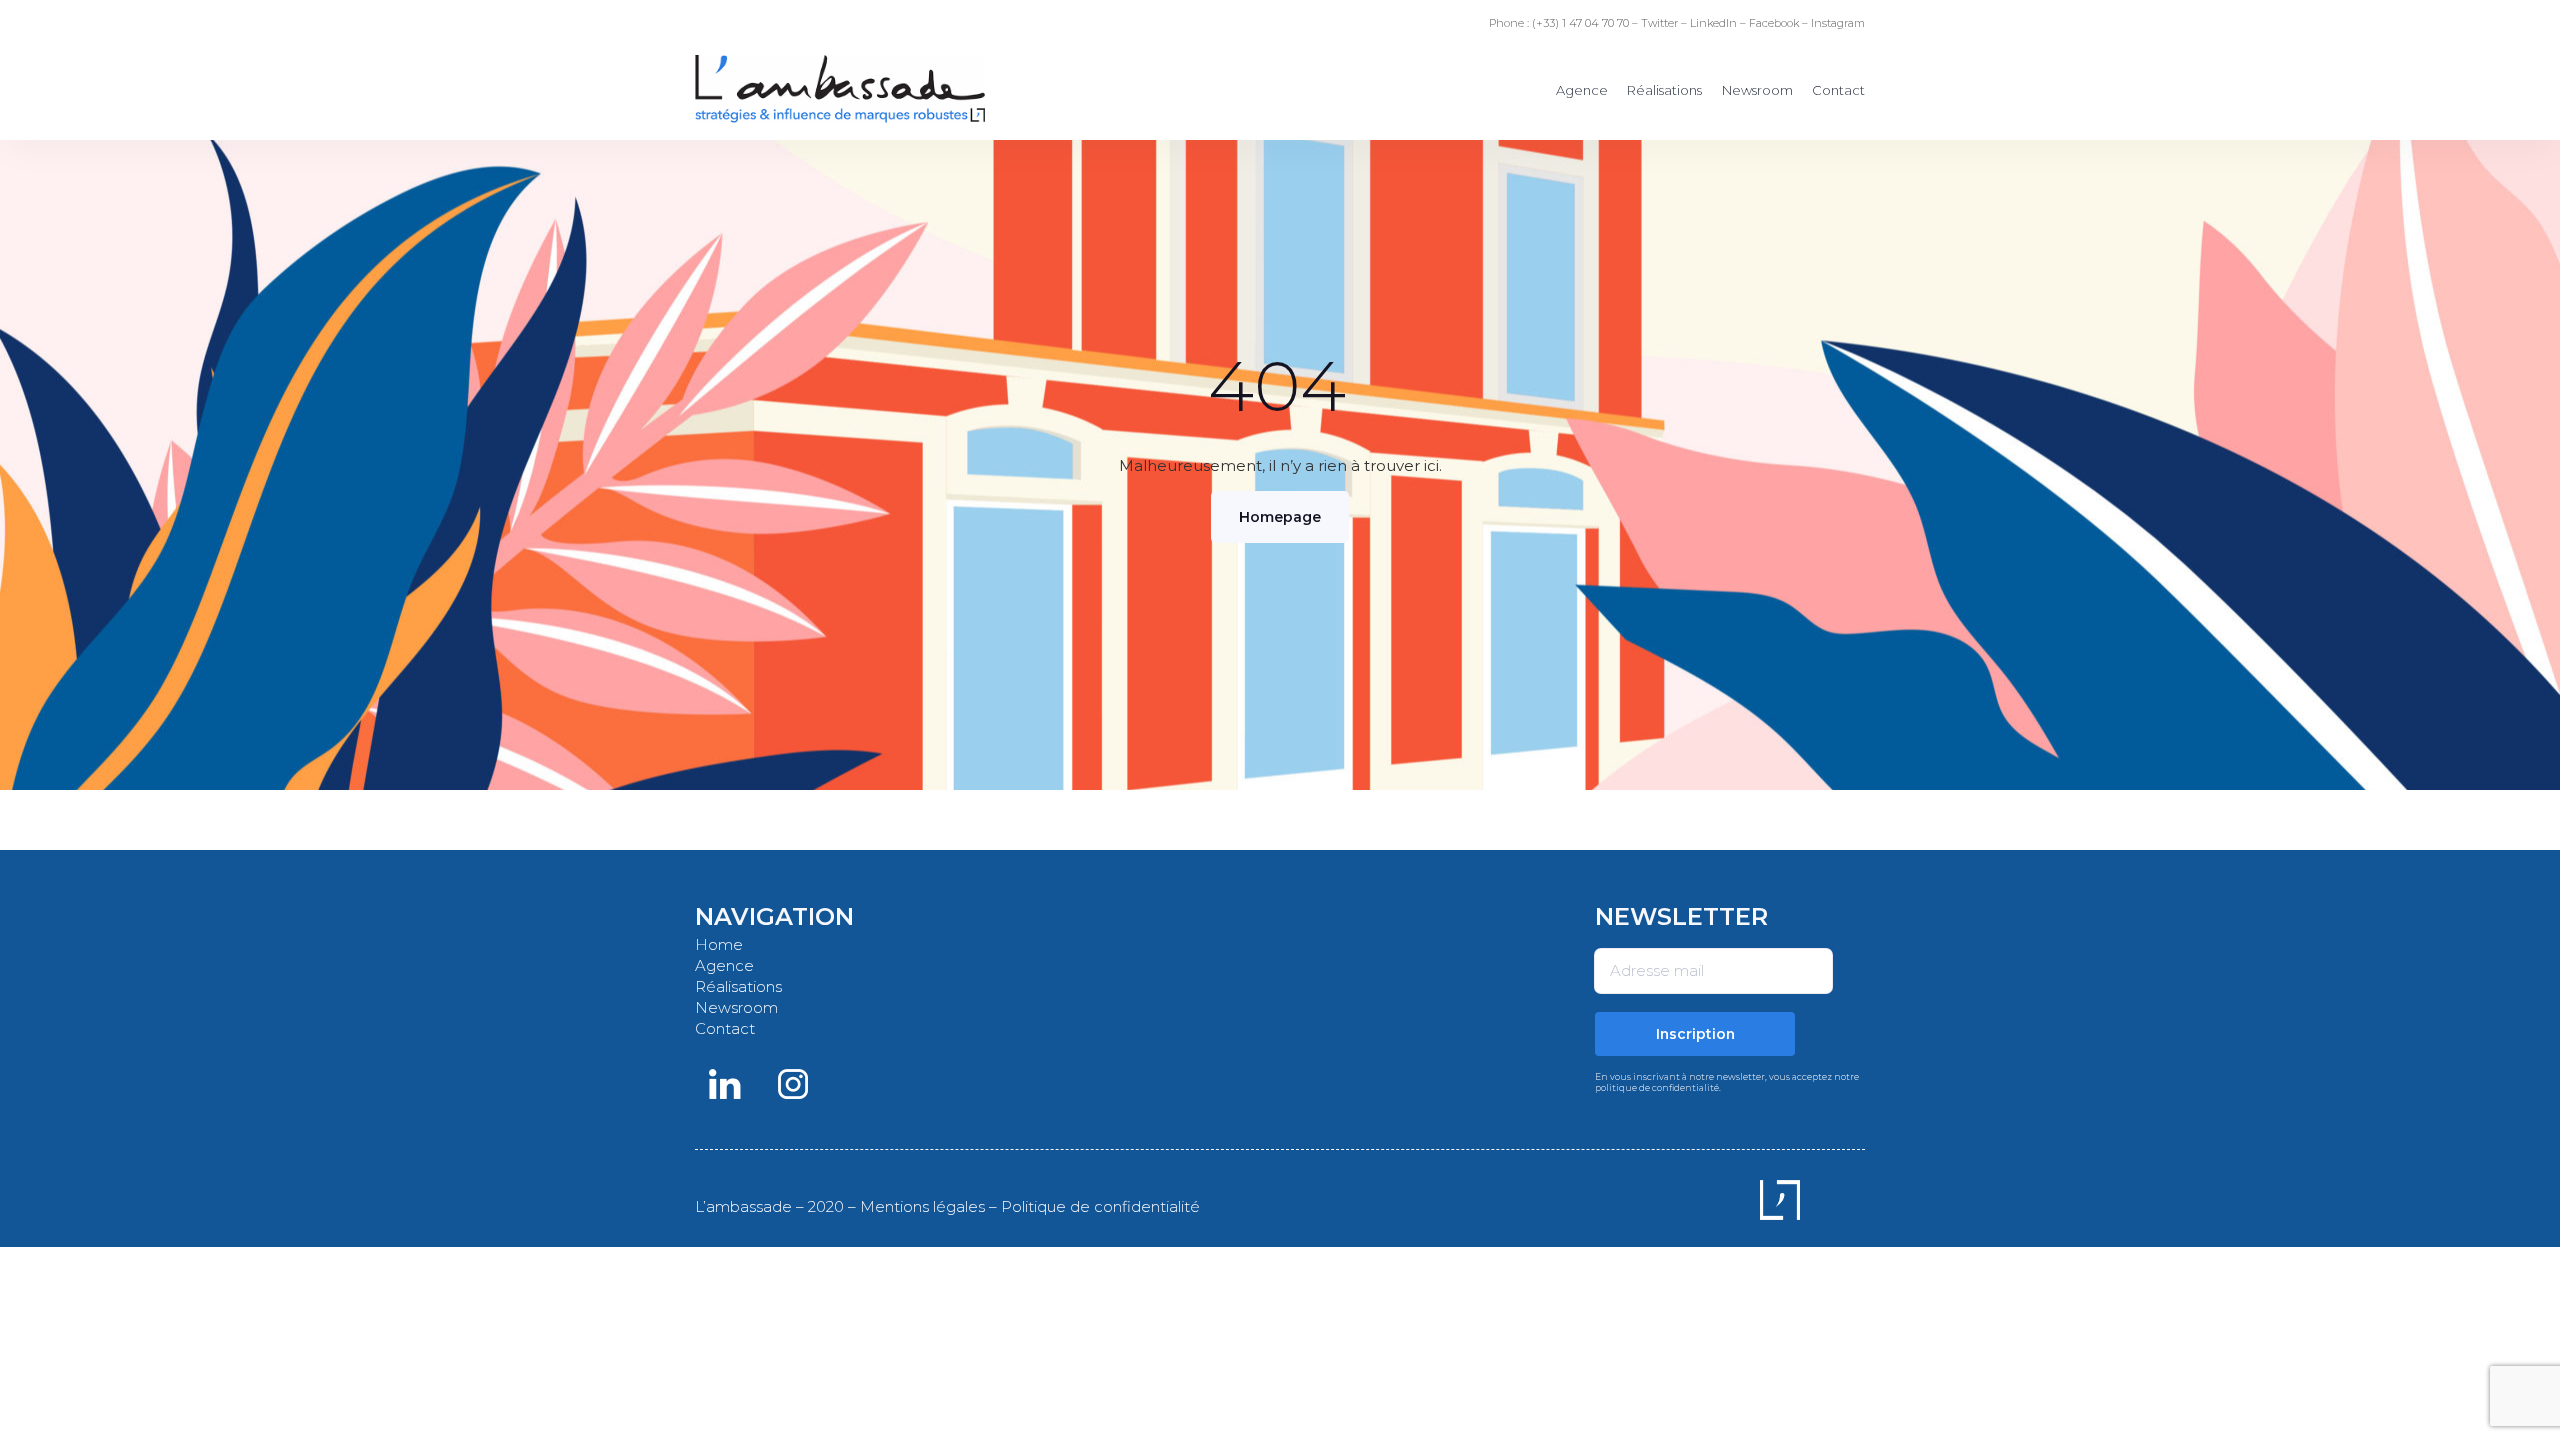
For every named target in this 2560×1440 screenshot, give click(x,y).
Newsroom (1757, 90)
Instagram (1838, 23)
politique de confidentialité (1657, 1087)
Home (719, 944)
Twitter (1659, 23)
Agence (1582, 90)
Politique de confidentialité (1100, 1206)
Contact (1838, 90)
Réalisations (1664, 90)
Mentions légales (922, 1206)
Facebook (1774, 23)
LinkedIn (1713, 23)
